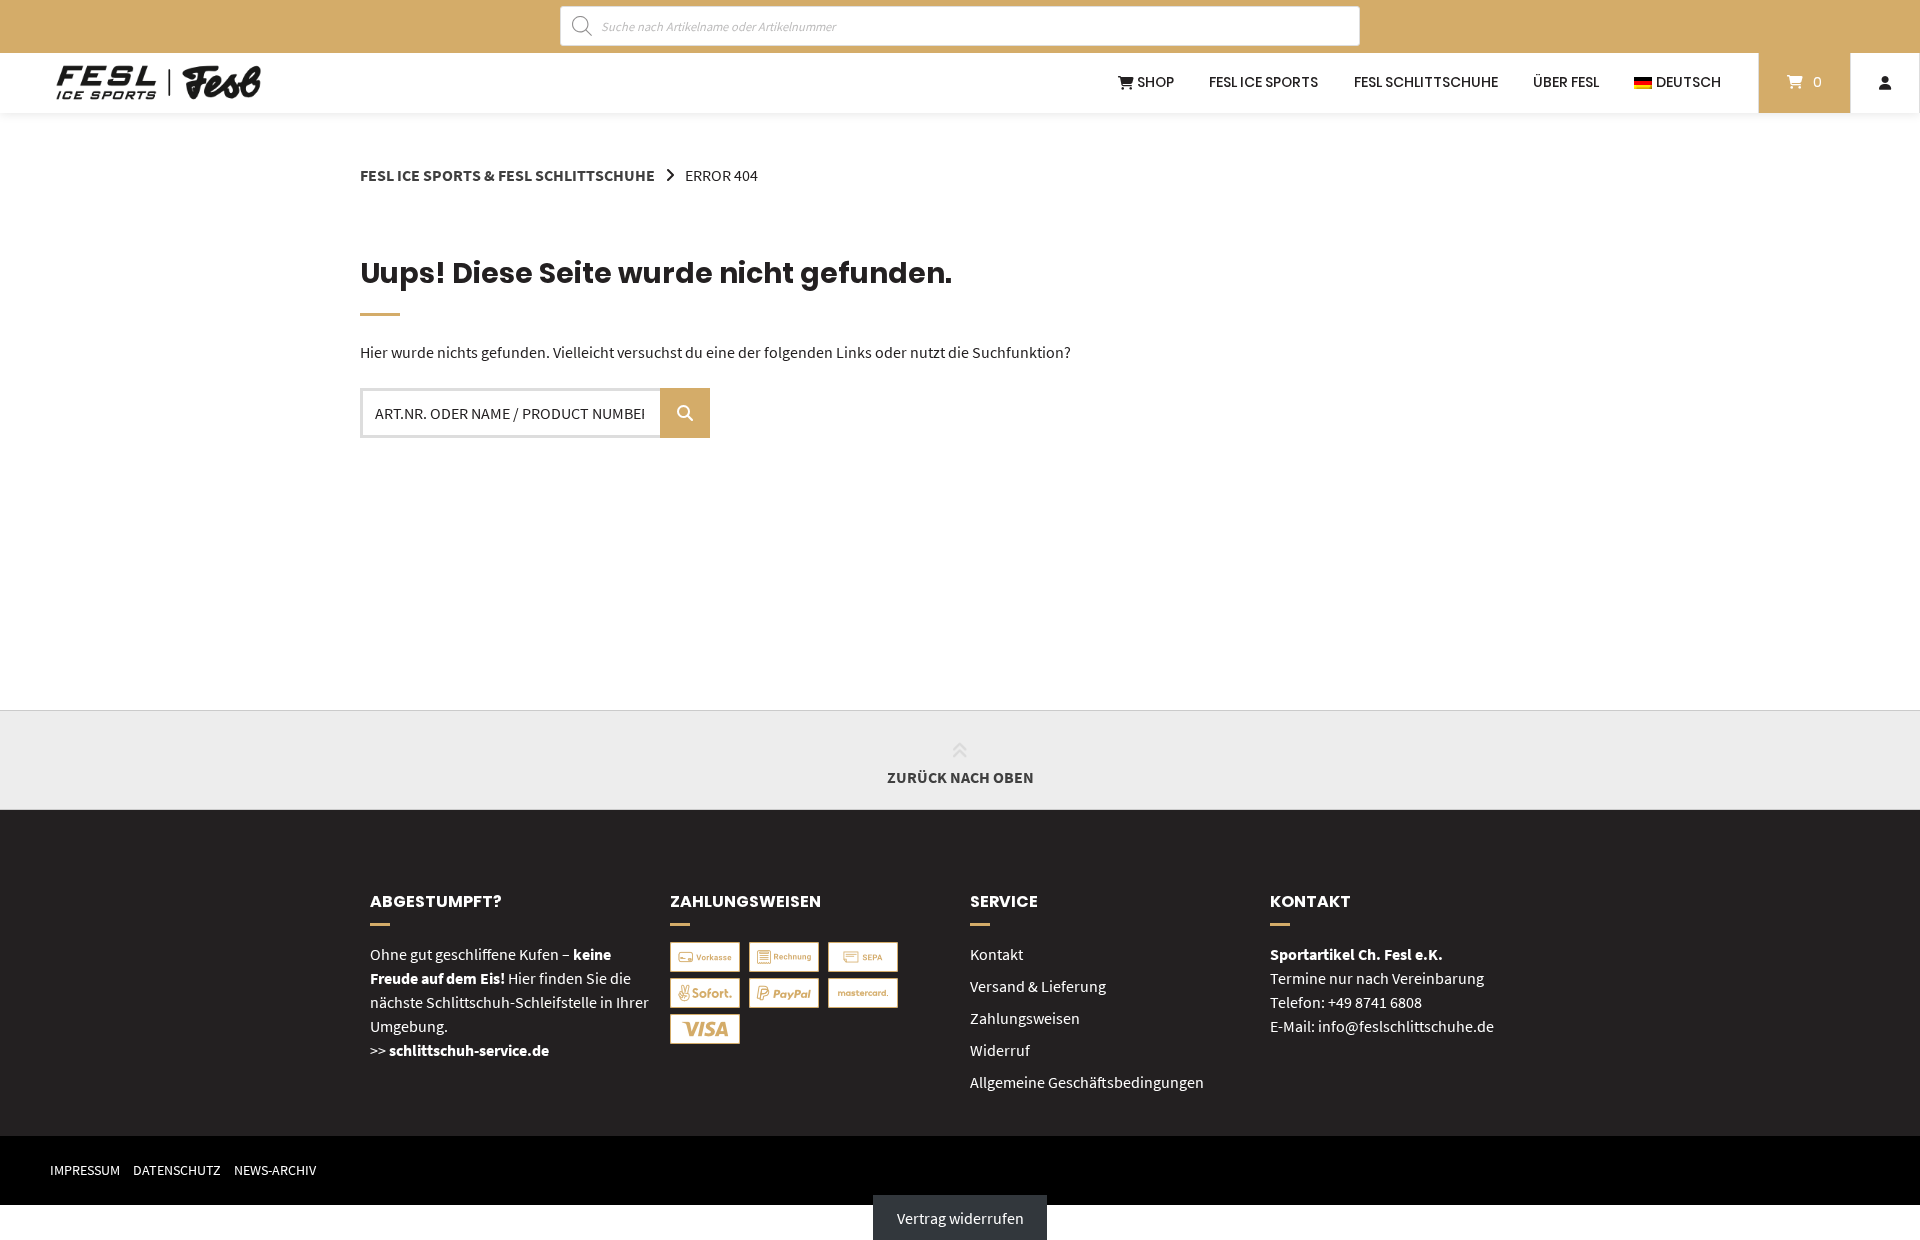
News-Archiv (275, 1170)
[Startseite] (158, 83)
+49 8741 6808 (1375, 1002)
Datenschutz (177, 1170)
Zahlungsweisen (1025, 1018)
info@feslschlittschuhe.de (1406, 1026)
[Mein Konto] (1885, 83)
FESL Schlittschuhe (1426, 82)
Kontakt (996, 954)
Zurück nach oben (960, 777)
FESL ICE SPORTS (1263, 82)
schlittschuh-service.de (469, 1050)
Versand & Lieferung (1038, 986)
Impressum (85, 1170)
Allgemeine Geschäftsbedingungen (1087, 1082)
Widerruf (1000, 1050)
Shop (1154, 82)
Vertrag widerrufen (960, 1217)
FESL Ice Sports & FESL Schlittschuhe (507, 175)
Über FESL (1566, 82)
